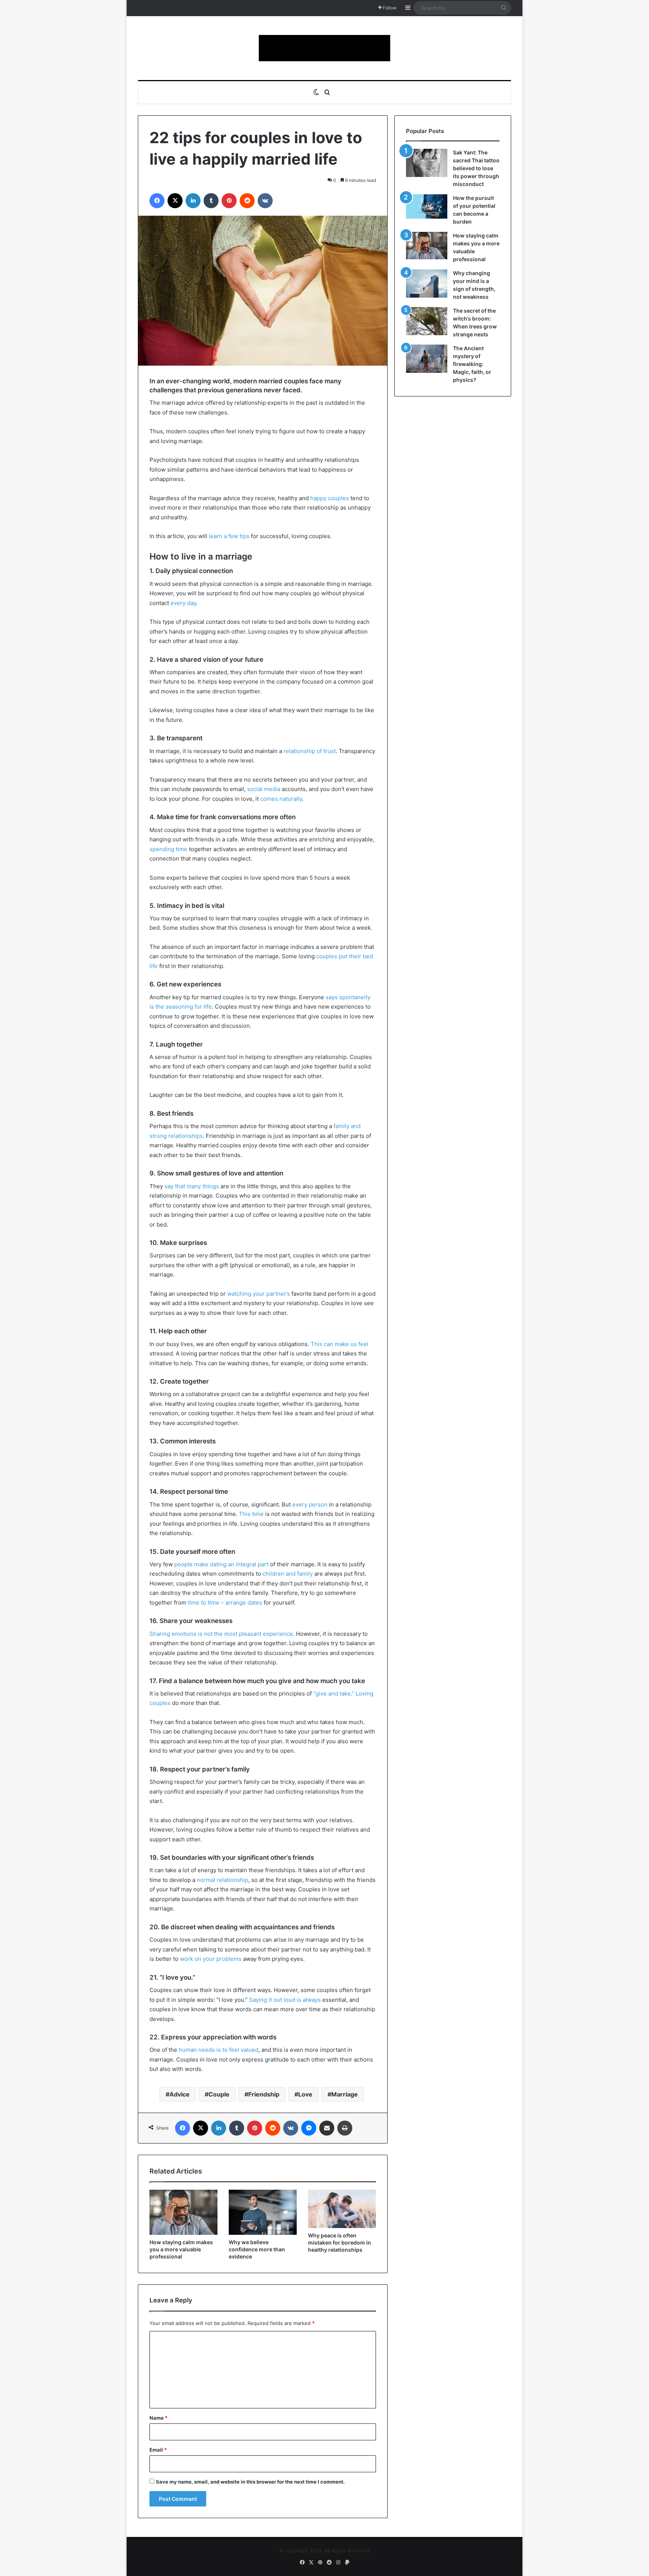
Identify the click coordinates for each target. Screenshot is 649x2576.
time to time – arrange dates (225, 1603)
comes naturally (281, 799)
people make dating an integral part (221, 1564)
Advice (180, 2094)
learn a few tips (229, 536)
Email (158, 2450)
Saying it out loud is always (285, 2000)
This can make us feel (340, 1344)
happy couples (330, 498)
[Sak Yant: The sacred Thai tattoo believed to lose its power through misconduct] (427, 163)
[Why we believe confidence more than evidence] (263, 2212)
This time (251, 1514)
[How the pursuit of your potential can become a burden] (427, 208)
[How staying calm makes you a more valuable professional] (183, 2212)
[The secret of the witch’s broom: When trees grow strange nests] (427, 321)
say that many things (192, 1186)
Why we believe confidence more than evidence (257, 2249)
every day (183, 603)
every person (310, 1504)
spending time (168, 849)
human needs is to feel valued (219, 2050)
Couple (219, 2094)
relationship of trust (310, 751)
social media (264, 789)
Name (158, 2418)
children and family (288, 1574)
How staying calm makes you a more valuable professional (181, 2249)
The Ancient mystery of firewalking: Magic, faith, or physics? (472, 364)
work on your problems (211, 1959)
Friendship (264, 2094)
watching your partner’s (259, 1294)
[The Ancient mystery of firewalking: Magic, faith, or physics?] (427, 359)
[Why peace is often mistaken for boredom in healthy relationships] (342, 2209)
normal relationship (223, 1880)
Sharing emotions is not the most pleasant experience (221, 1634)
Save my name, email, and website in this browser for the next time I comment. (250, 2482)
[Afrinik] (324, 48)
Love (305, 2094)
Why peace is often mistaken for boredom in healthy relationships (340, 2242)
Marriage (345, 2094)
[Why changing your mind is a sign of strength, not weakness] (427, 284)
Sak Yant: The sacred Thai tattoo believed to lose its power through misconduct (476, 168)
